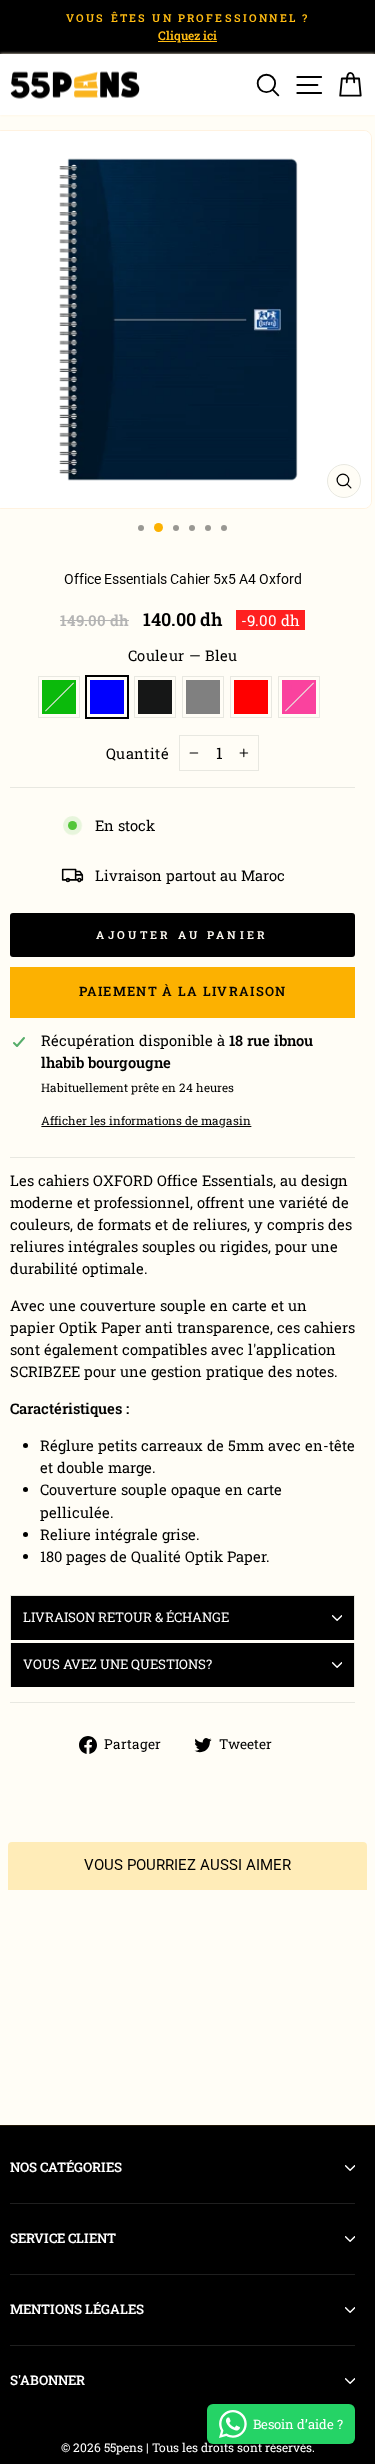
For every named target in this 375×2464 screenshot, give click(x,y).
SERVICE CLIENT (63, 2238)
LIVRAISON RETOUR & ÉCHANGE (126, 1617)
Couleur (183, 655)
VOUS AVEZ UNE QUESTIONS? (117, 1664)
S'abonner (47, 2380)
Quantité (138, 753)
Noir (155, 697)
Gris (203, 697)
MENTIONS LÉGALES (77, 2309)
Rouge (251, 697)
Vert (59, 697)
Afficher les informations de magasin (146, 1120)
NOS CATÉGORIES (66, 2167)
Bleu (107, 697)
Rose (299, 697)
